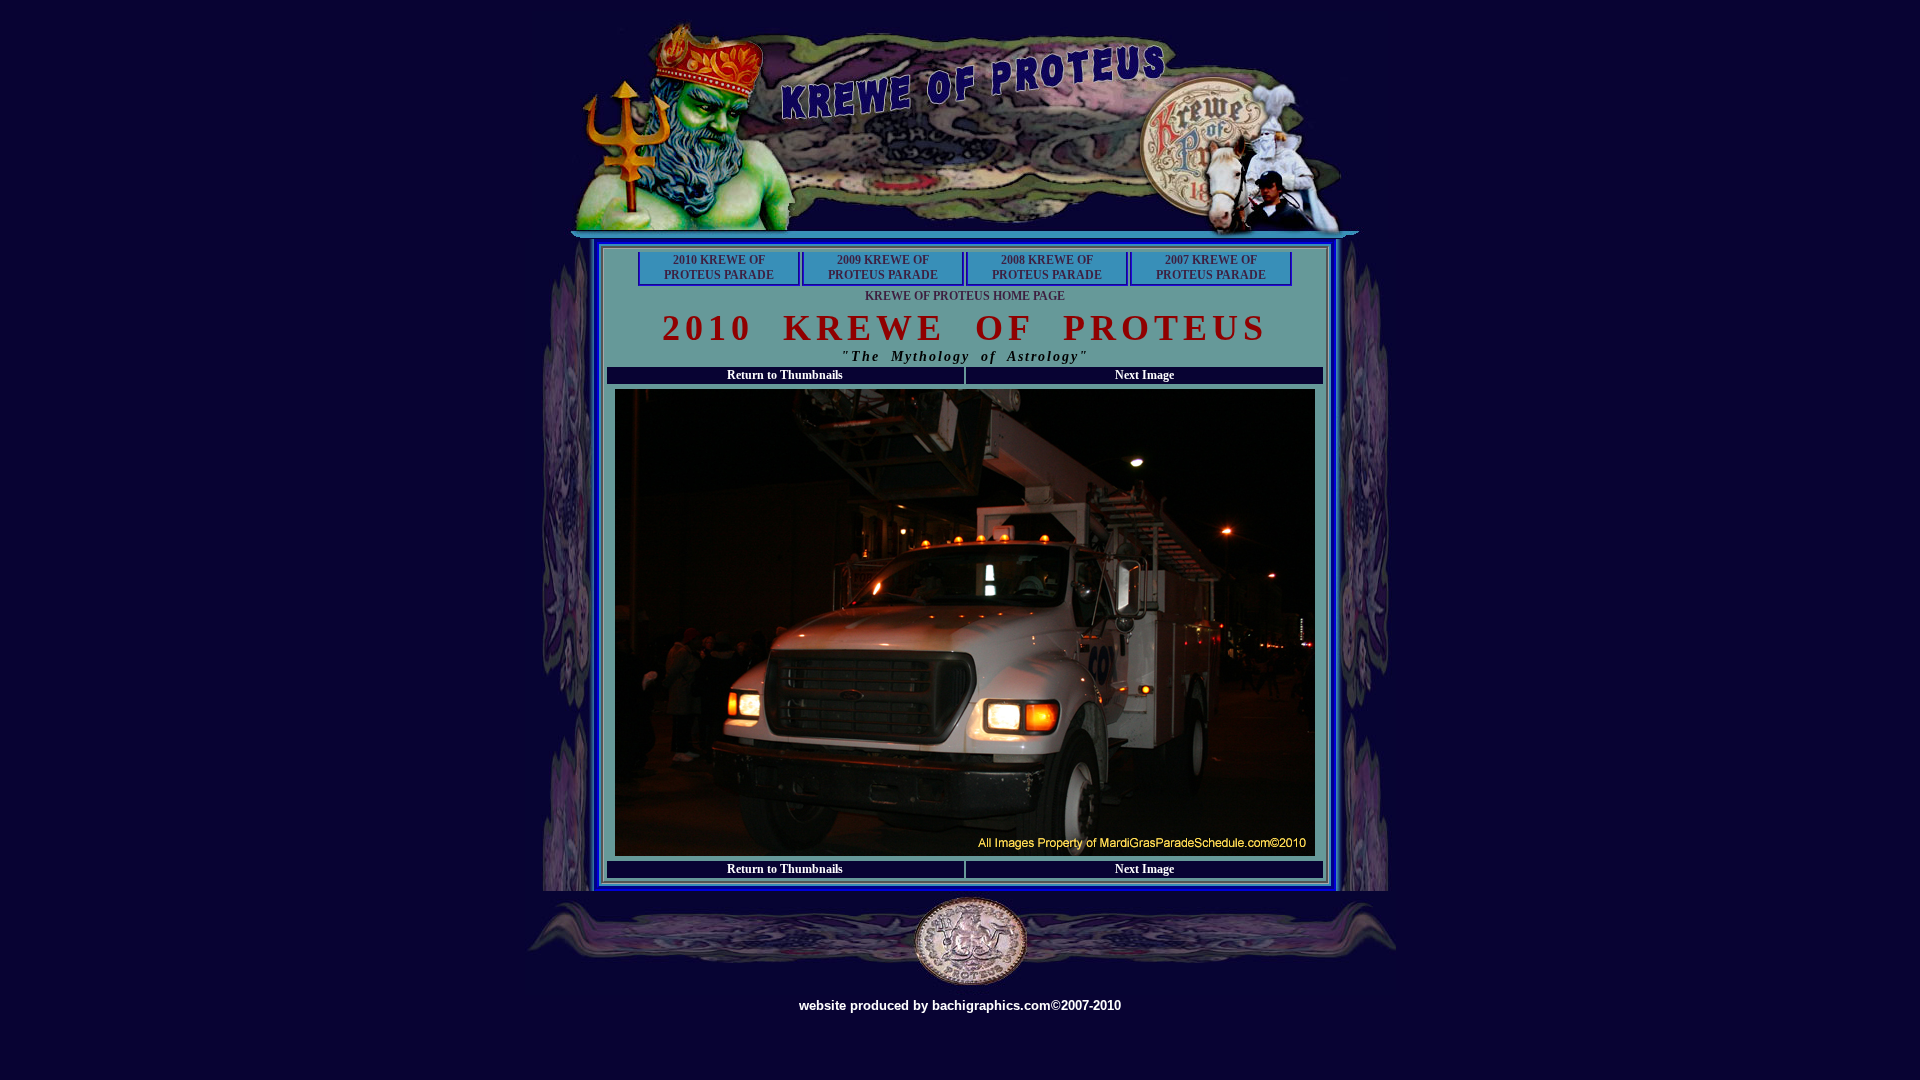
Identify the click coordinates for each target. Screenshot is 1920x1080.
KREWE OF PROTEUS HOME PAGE (965, 296)
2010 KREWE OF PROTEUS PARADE (719, 267)
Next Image (1144, 375)
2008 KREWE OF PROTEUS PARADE (1047, 267)
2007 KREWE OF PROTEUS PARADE (1211, 267)
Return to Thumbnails (785, 375)
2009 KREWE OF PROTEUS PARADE (883, 267)
